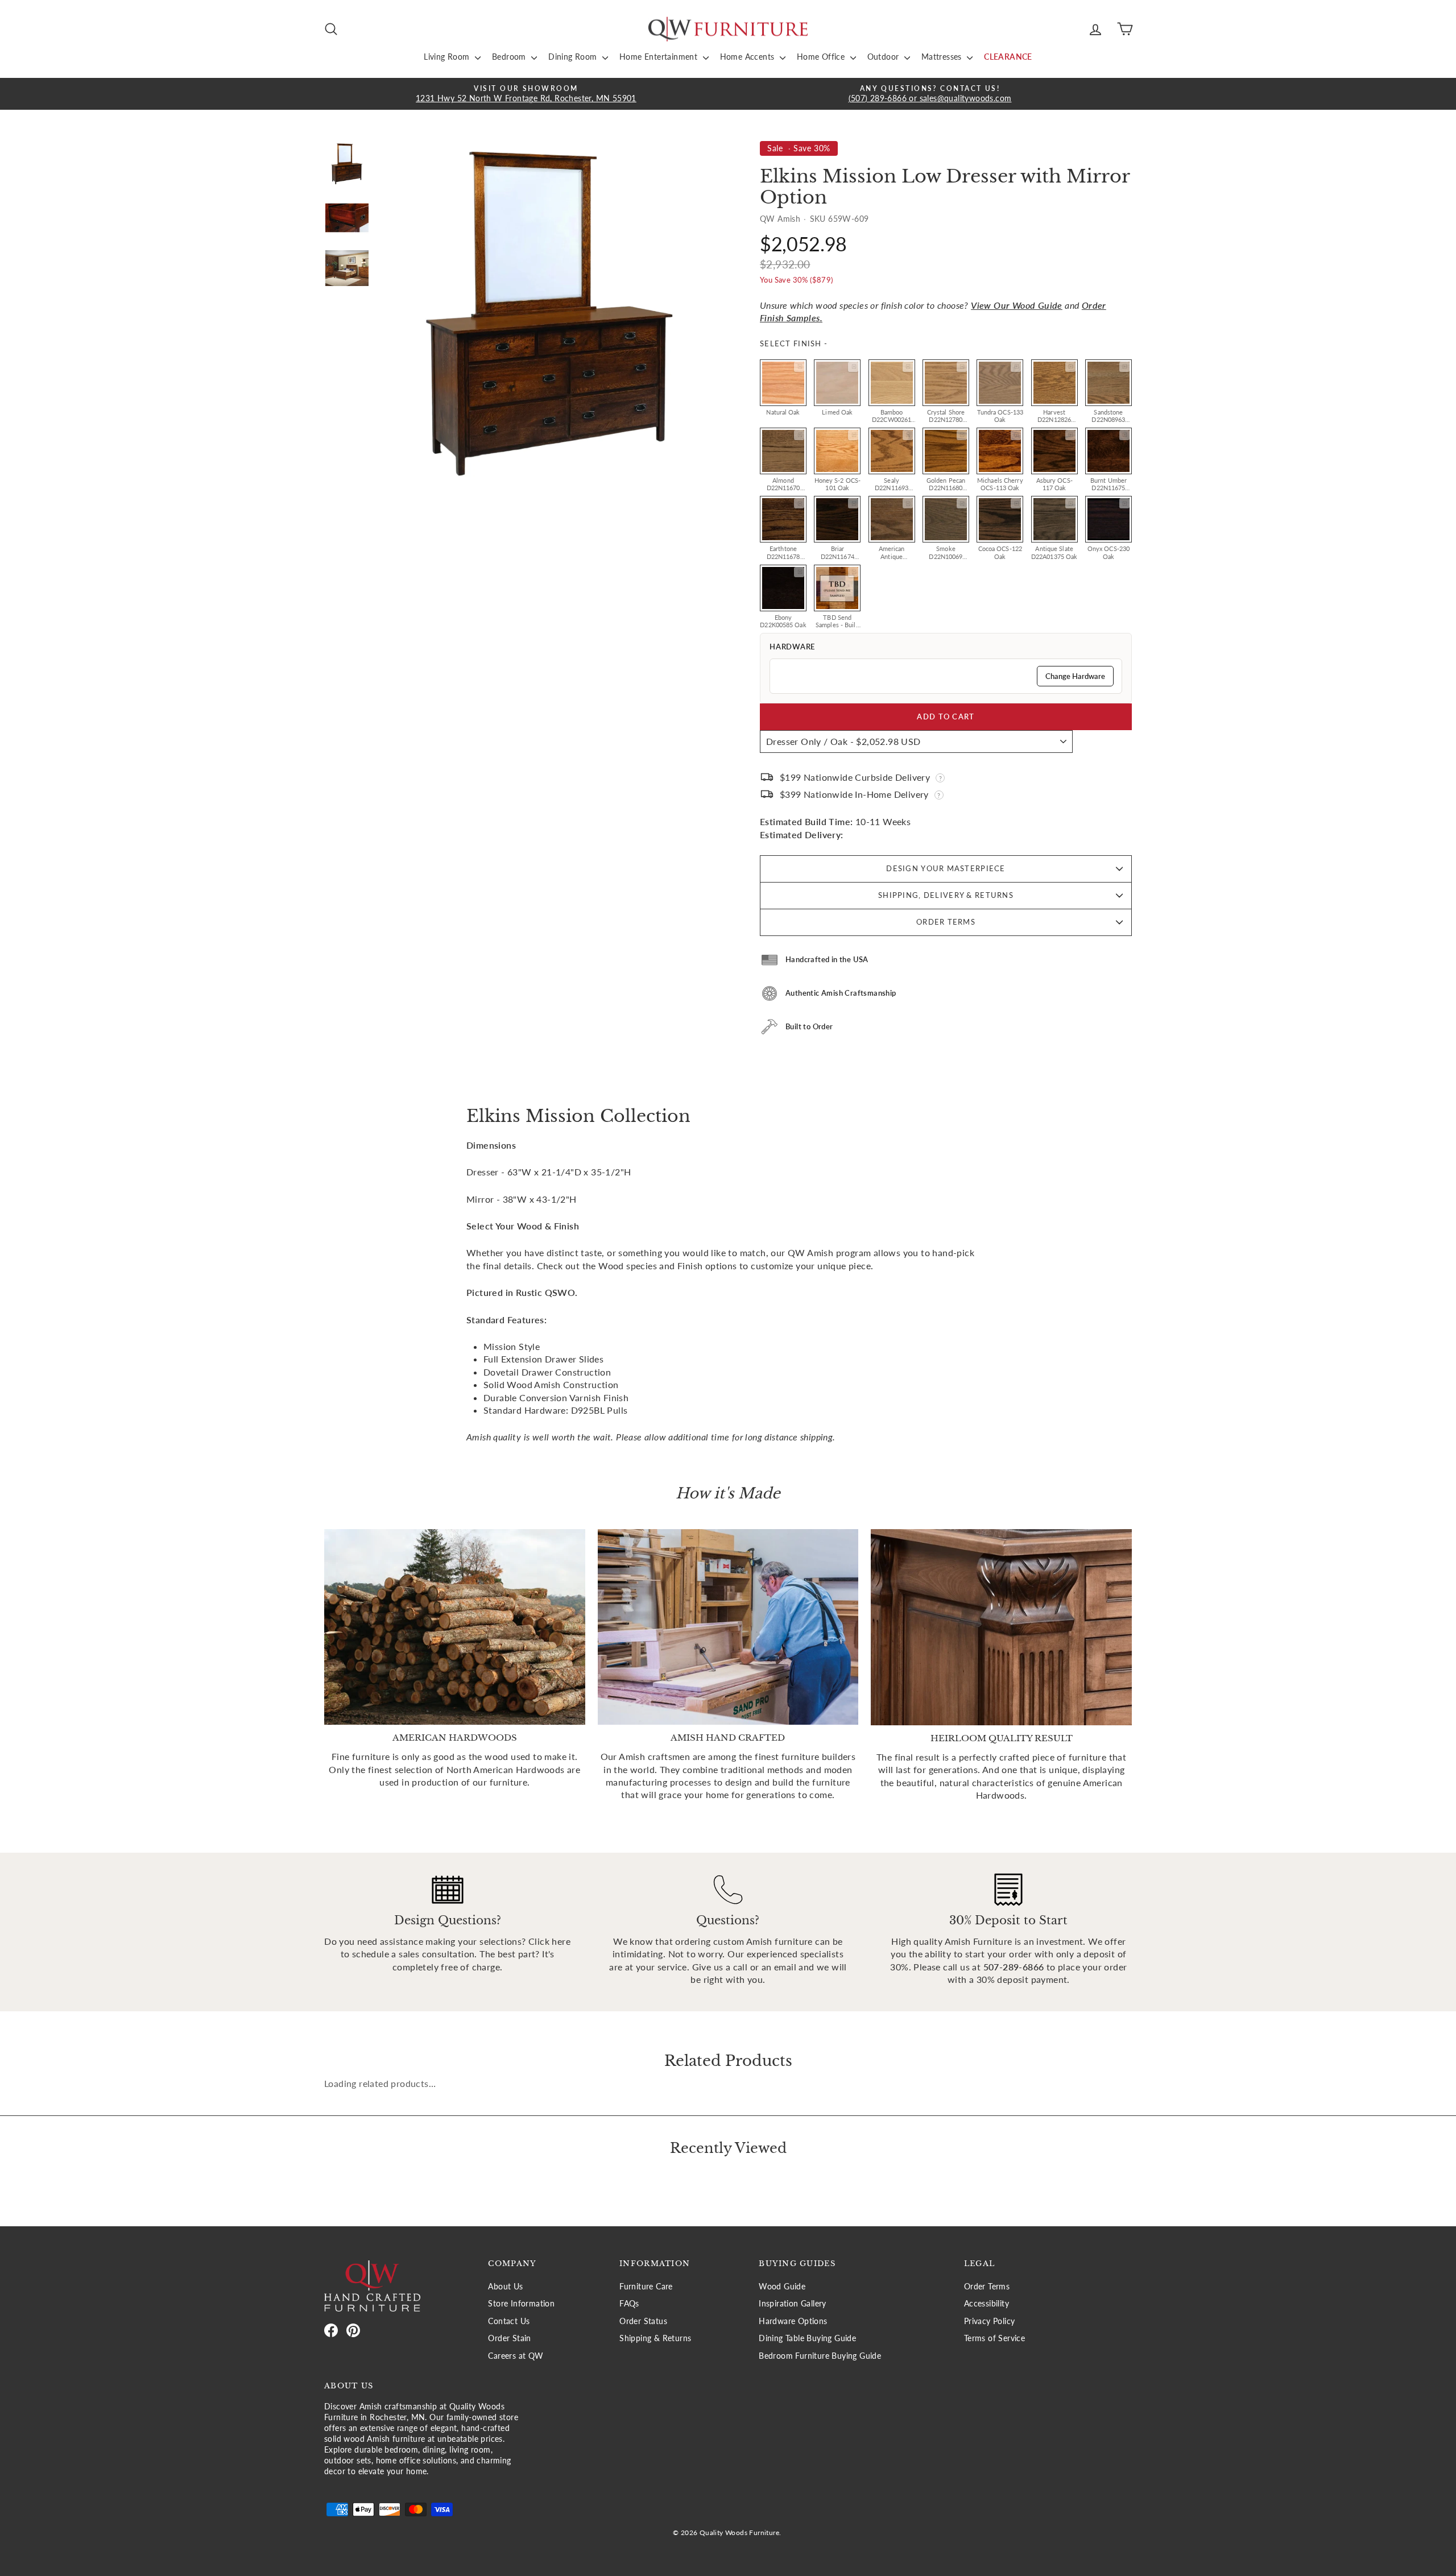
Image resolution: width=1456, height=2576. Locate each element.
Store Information (521, 2304)
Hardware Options (793, 2321)
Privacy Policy (990, 2321)
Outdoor (884, 57)
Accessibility (986, 2304)
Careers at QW (516, 2356)
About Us (505, 2287)
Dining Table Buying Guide (807, 2338)
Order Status (643, 2321)
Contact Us (509, 2321)
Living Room (448, 57)
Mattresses (943, 57)
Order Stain (509, 2338)
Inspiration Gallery (793, 2304)
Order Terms (946, 922)
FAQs (629, 2304)
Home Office (822, 57)
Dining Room (574, 57)
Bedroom (510, 57)
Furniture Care (646, 2287)
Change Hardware (1075, 676)
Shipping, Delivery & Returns (946, 895)
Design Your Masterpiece (946, 868)
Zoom (799, 367)
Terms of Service (994, 2338)
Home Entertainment (660, 57)
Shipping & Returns (655, 2338)
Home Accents (748, 57)
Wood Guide (782, 2287)
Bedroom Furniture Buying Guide (820, 2356)
